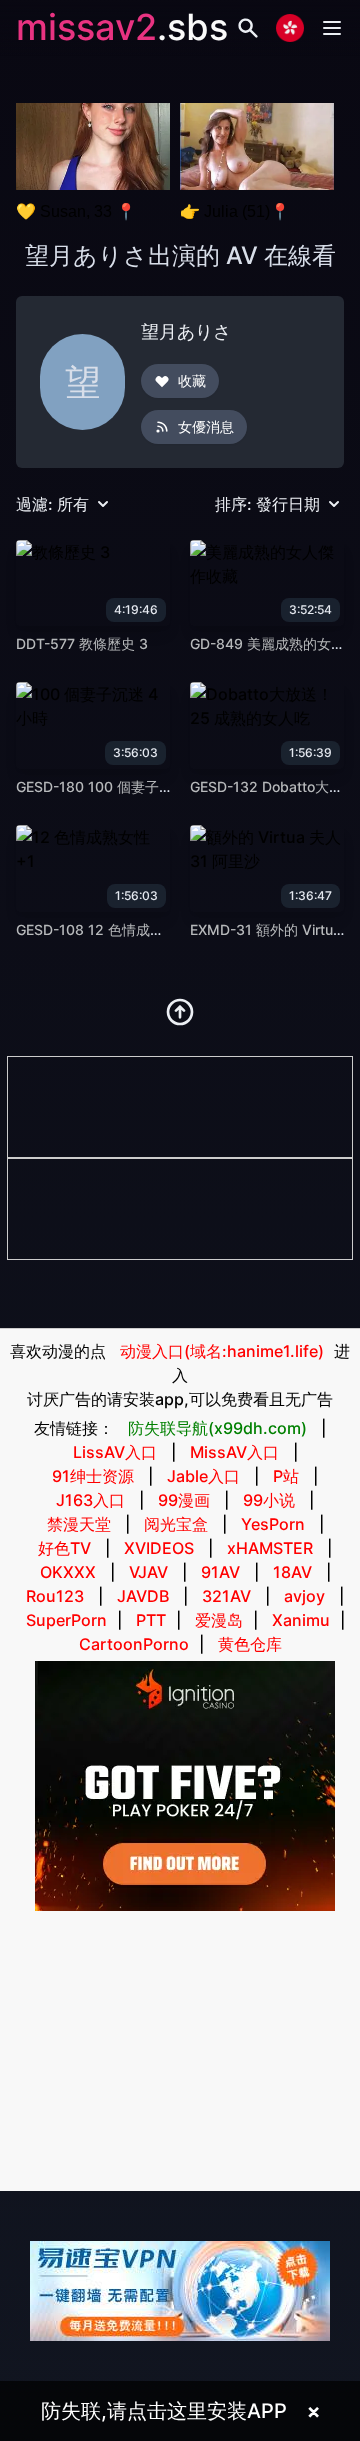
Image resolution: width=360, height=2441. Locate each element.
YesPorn (273, 1524)
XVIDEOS (159, 1548)
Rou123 (55, 1596)
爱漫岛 (219, 1620)
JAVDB (143, 1596)
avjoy (304, 1596)
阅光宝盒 (176, 1524)
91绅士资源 (93, 1476)
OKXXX (68, 1572)
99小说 (269, 1500)
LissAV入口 (115, 1452)
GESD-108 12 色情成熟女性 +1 (114, 929)
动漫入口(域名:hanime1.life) (222, 1351)
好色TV (64, 1548)
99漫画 (184, 1500)
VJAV (148, 1572)
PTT (151, 1620)
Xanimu (301, 1620)
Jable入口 (203, 1476)
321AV (226, 1596)
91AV (220, 1572)
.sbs (192, 27)
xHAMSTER (270, 1548)
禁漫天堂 (79, 1524)
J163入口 (90, 1500)
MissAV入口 (234, 1452)
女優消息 (206, 426)
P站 (286, 1476)
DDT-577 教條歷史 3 (82, 643)
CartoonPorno (134, 1644)
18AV (292, 1572)
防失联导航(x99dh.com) (217, 1428)
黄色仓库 (250, 1644)
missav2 (86, 27)
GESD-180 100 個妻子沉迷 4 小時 (124, 786)
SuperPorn (66, 1620)
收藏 (192, 380)
